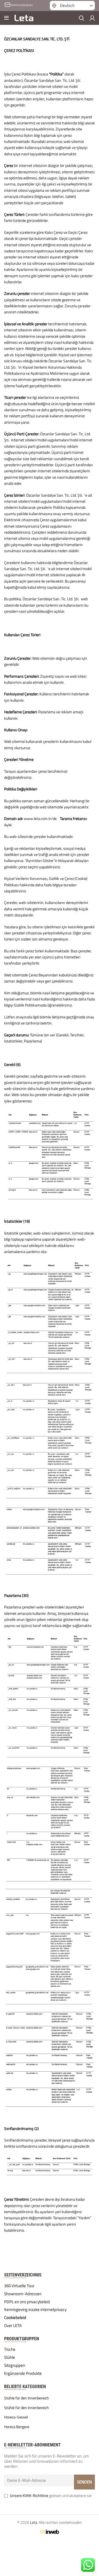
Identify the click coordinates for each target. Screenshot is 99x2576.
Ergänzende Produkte (23, 2373)
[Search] (82, 18)
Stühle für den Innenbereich (27, 2398)
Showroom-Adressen (23, 2294)
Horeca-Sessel (16, 2417)
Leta (34, 2522)
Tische (10, 2349)
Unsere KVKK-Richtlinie (29, 2495)
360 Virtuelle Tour (19, 2286)
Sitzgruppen (15, 2365)
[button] (72, 6)
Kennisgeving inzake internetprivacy (35, 2310)
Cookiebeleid (15, 2318)
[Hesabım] (92, 18)
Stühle (10, 2357)
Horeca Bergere (17, 2427)
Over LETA (13, 2326)
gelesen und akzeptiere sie (51, 2495)
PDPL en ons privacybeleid (27, 2302)
